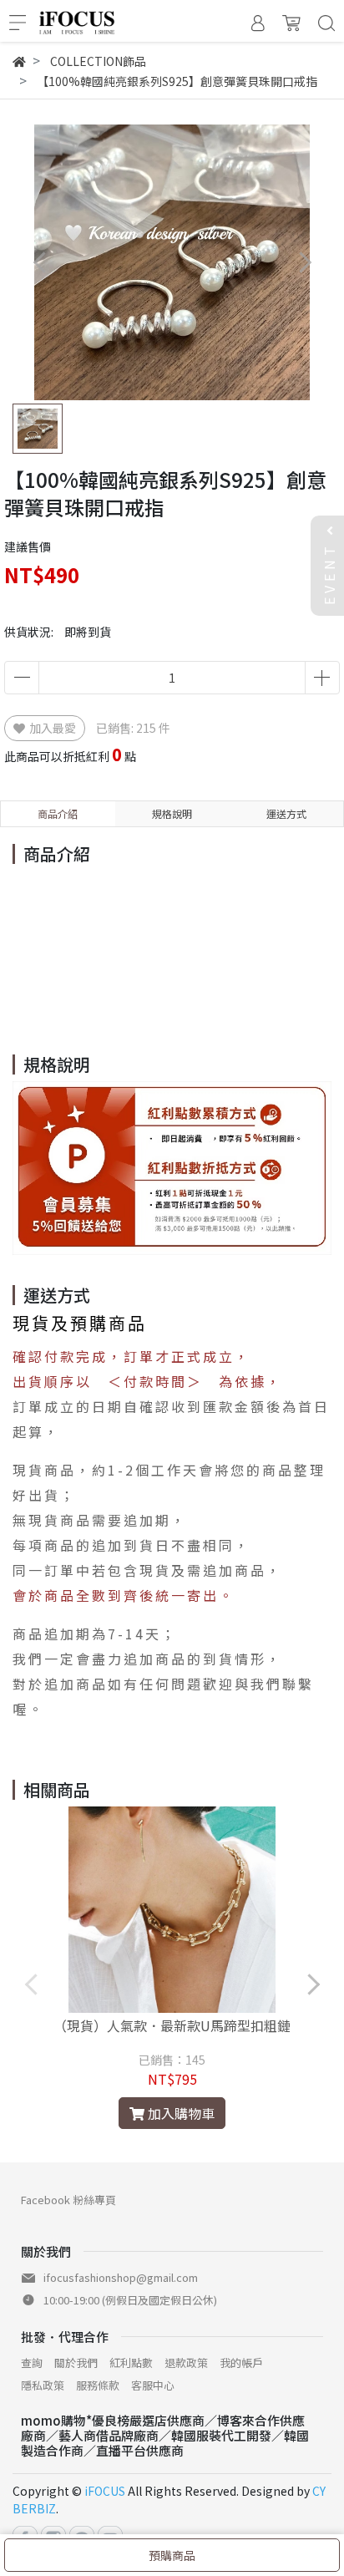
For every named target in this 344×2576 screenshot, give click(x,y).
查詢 (32, 2363)
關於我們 (76, 2363)
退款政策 (186, 2363)
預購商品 (172, 2555)
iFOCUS (105, 2491)
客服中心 (153, 2385)
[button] (304, 263)
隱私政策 (43, 2385)
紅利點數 (131, 2363)
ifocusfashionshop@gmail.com (121, 2277)
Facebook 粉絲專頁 (68, 2200)
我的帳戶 (241, 2363)
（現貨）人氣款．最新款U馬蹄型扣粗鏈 (172, 2025)
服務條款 (98, 2385)
